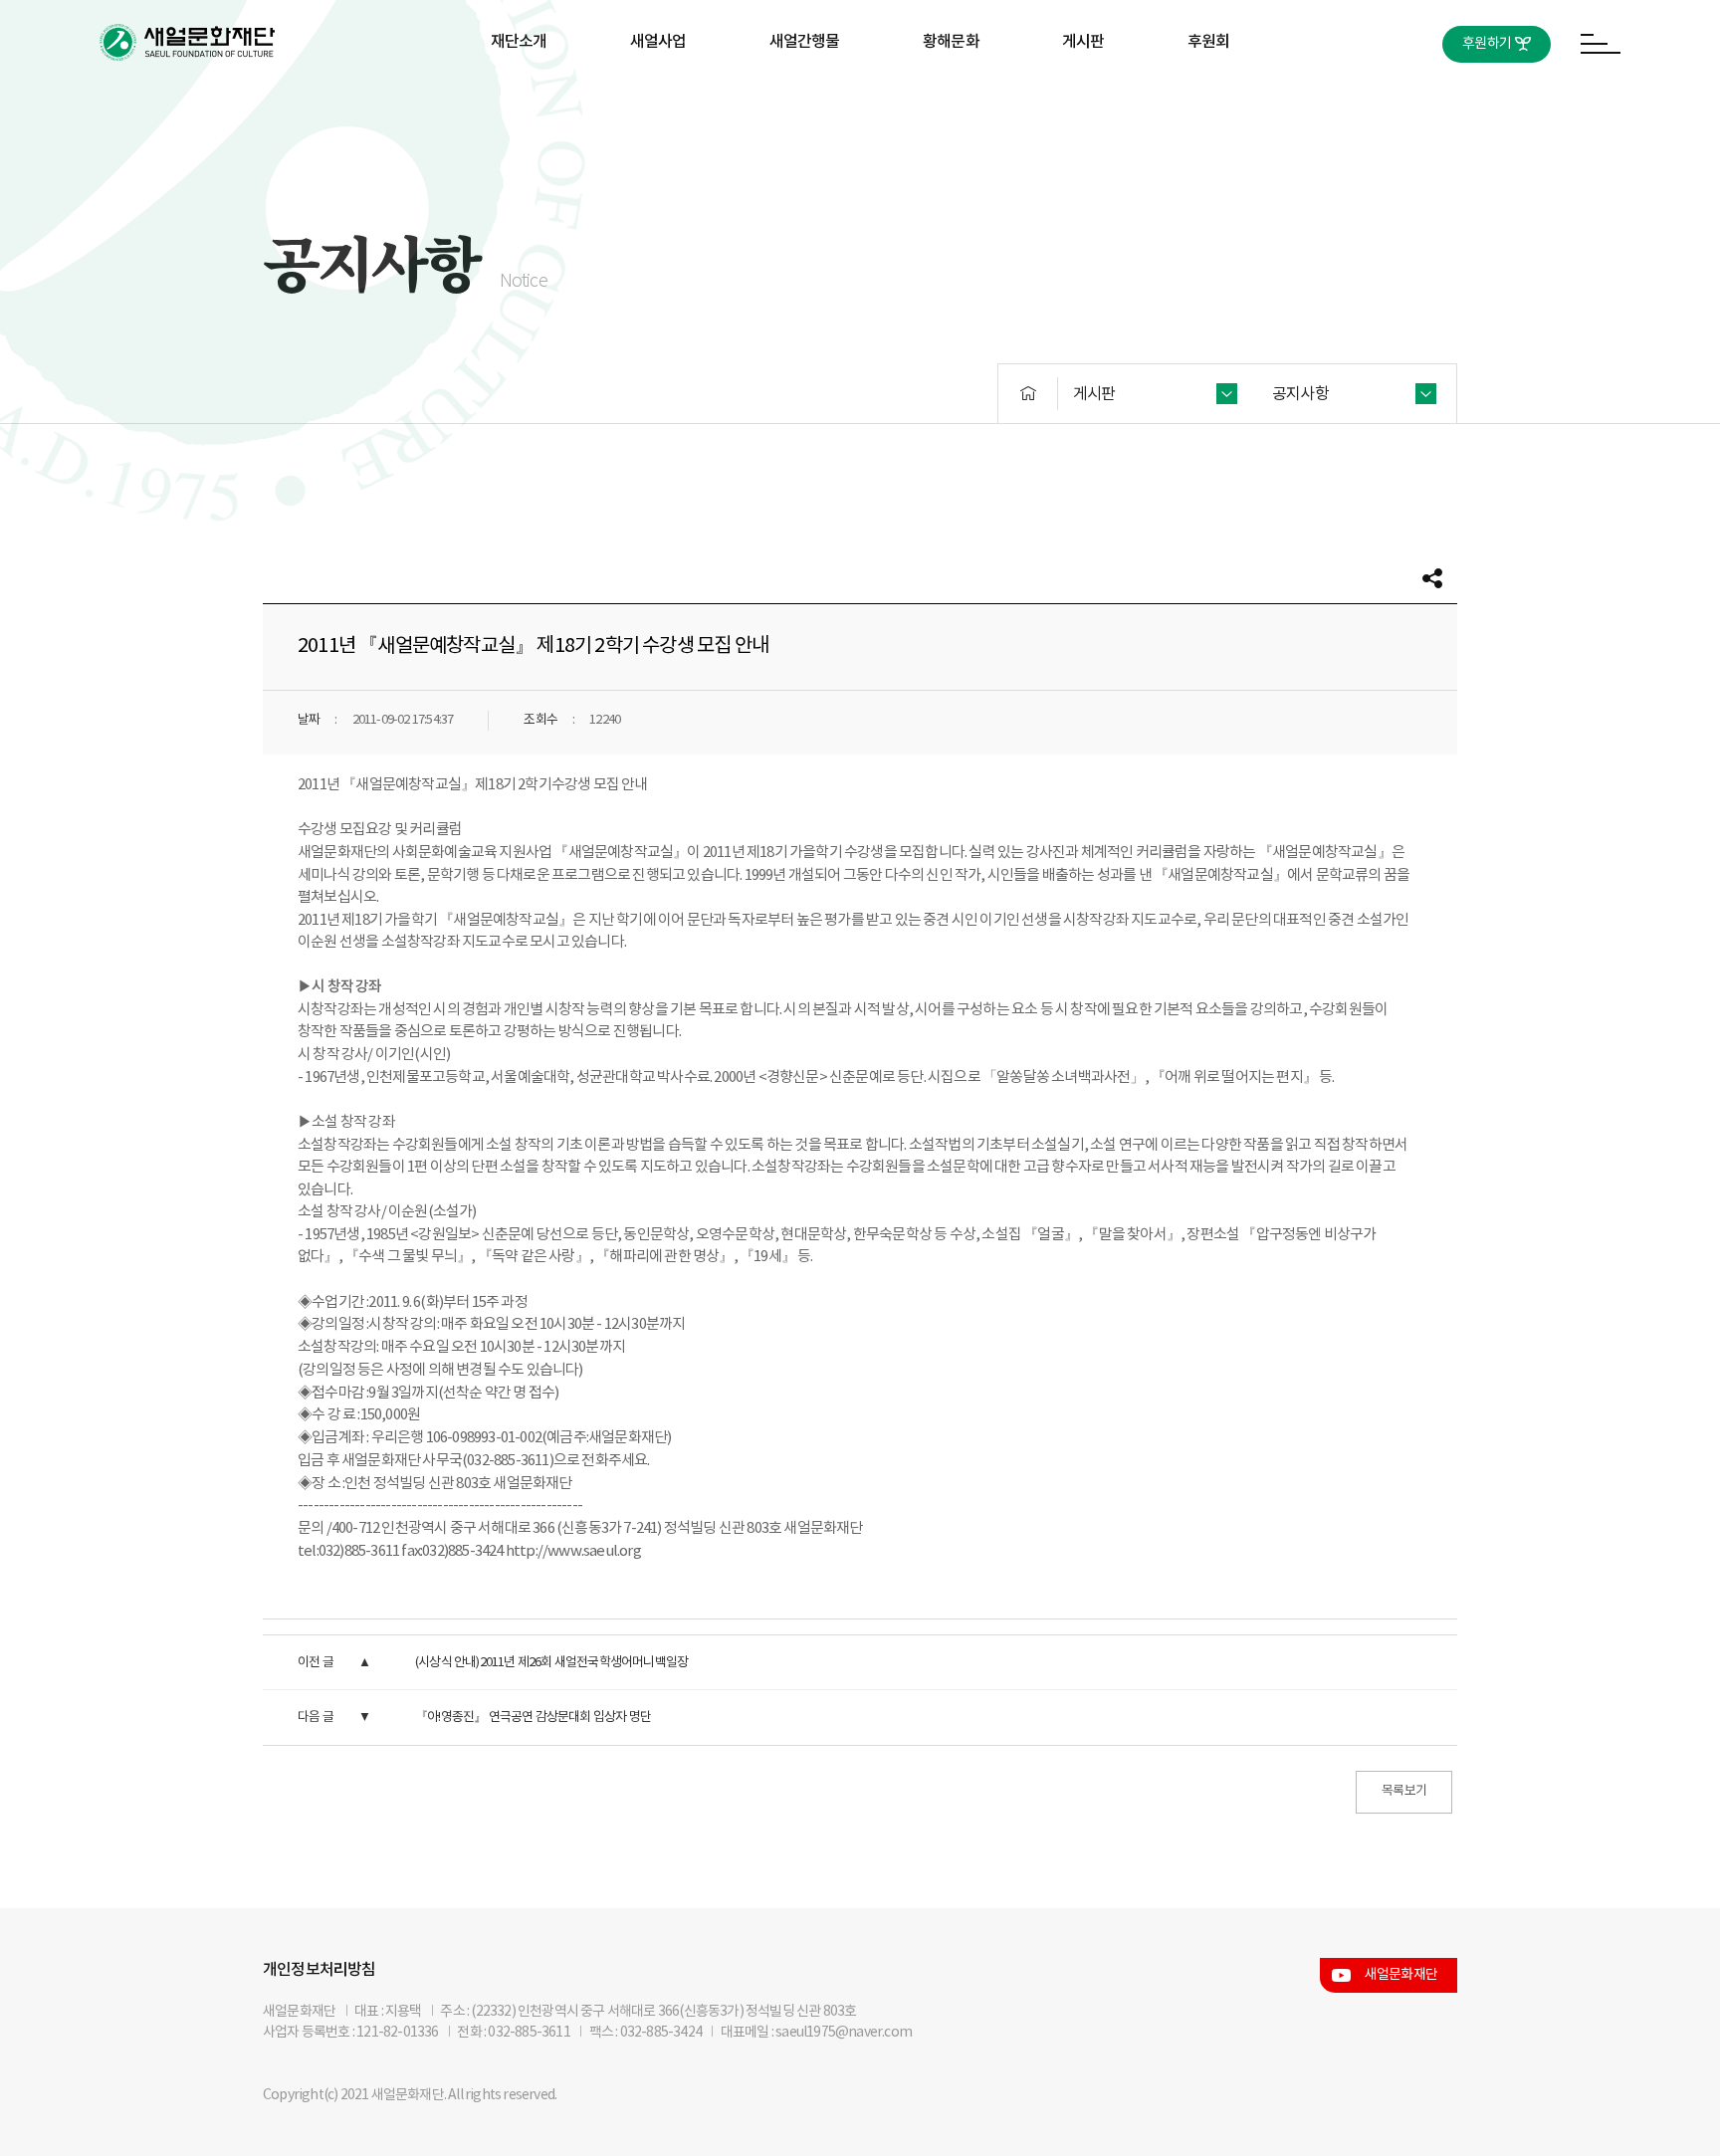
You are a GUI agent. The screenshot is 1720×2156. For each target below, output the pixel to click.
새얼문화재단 (1401, 1975)
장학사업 (658, 106)
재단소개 (519, 42)
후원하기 (1487, 44)
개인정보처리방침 (320, 1970)
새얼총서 (805, 106)
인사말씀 (519, 106)
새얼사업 (658, 42)
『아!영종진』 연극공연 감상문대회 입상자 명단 (533, 1718)
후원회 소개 (1208, 106)
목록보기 (1404, 1791)
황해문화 (951, 42)
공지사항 (1083, 106)
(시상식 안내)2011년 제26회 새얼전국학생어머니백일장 (551, 1663)
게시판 (1083, 42)
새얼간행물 (805, 42)
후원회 (1209, 42)
